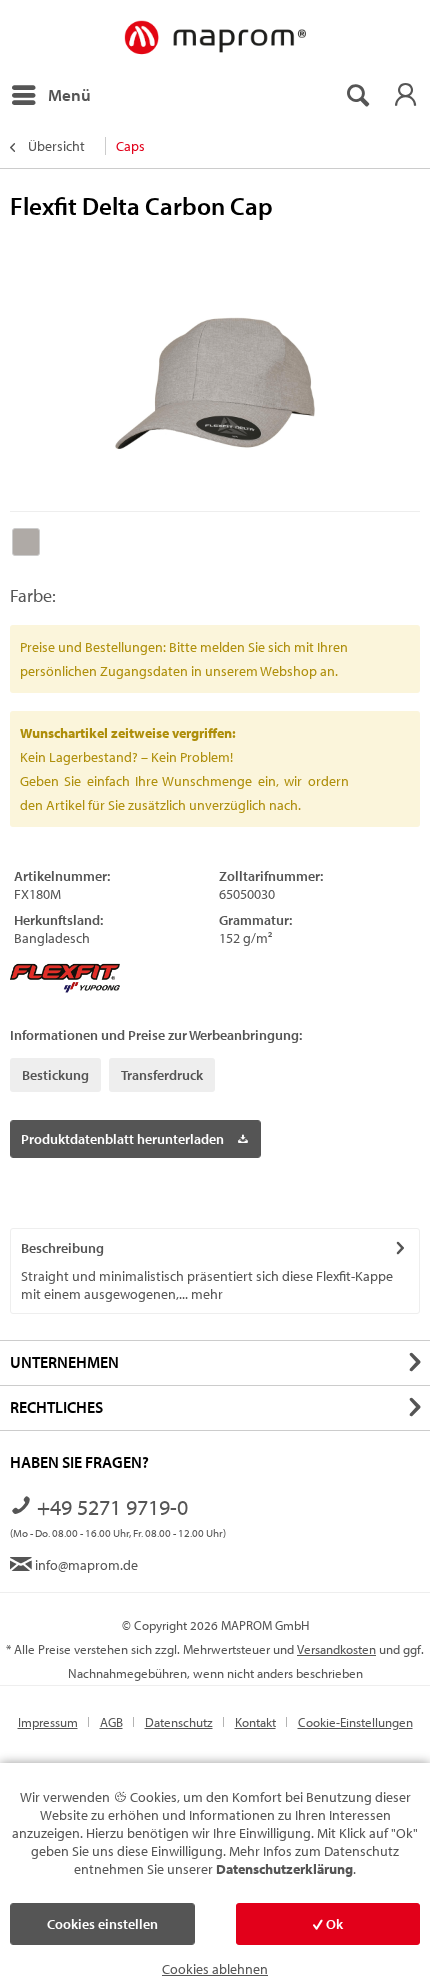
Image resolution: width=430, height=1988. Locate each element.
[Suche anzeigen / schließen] (357, 95)
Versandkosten (336, 1649)
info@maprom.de (85, 1565)
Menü (69, 94)
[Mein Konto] (405, 95)
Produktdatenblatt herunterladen (122, 1139)
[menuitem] (50, 95)
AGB (111, 1722)
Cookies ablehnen (215, 1969)
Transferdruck (162, 1075)
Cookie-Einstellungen (355, 1722)
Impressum (48, 1722)
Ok (333, 1924)
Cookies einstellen (102, 1924)
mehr (205, 1294)
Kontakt (255, 1722)
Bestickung (55, 1075)
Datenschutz (179, 1722)
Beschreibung (62, 1248)
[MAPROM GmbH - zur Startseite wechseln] (214, 38)
